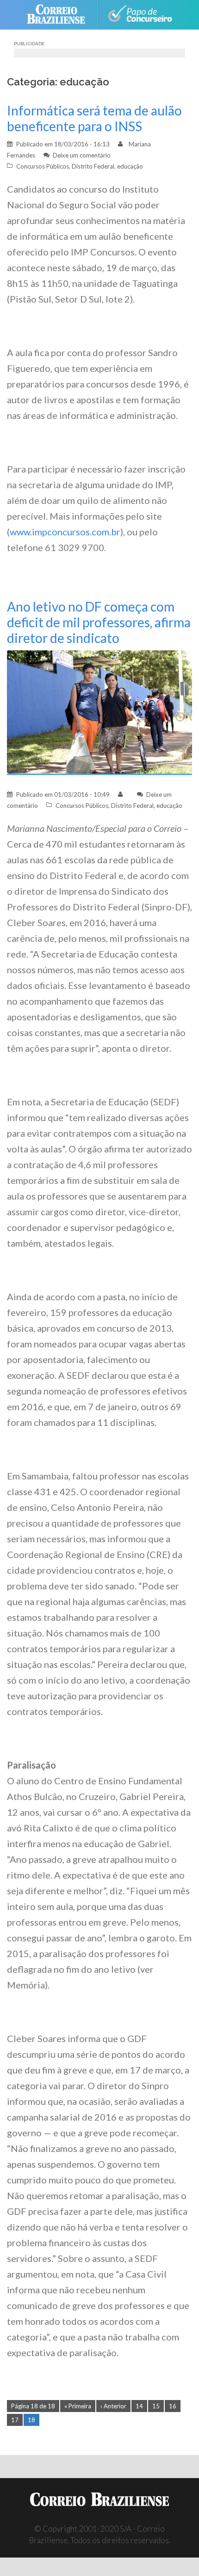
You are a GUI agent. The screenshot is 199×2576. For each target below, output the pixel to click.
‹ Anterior (113, 2406)
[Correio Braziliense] (60, 15)
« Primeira (78, 2406)
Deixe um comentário (82, 155)
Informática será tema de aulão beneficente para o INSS (94, 118)
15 (156, 2406)
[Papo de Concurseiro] (140, 15)
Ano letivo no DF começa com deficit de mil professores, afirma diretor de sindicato (99, 622)
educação (130, 166)
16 (173, 2406)
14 (139, 2406)
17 (15, 2420)
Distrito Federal (93, 166)
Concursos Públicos (43, 166)
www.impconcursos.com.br (65, 532)
